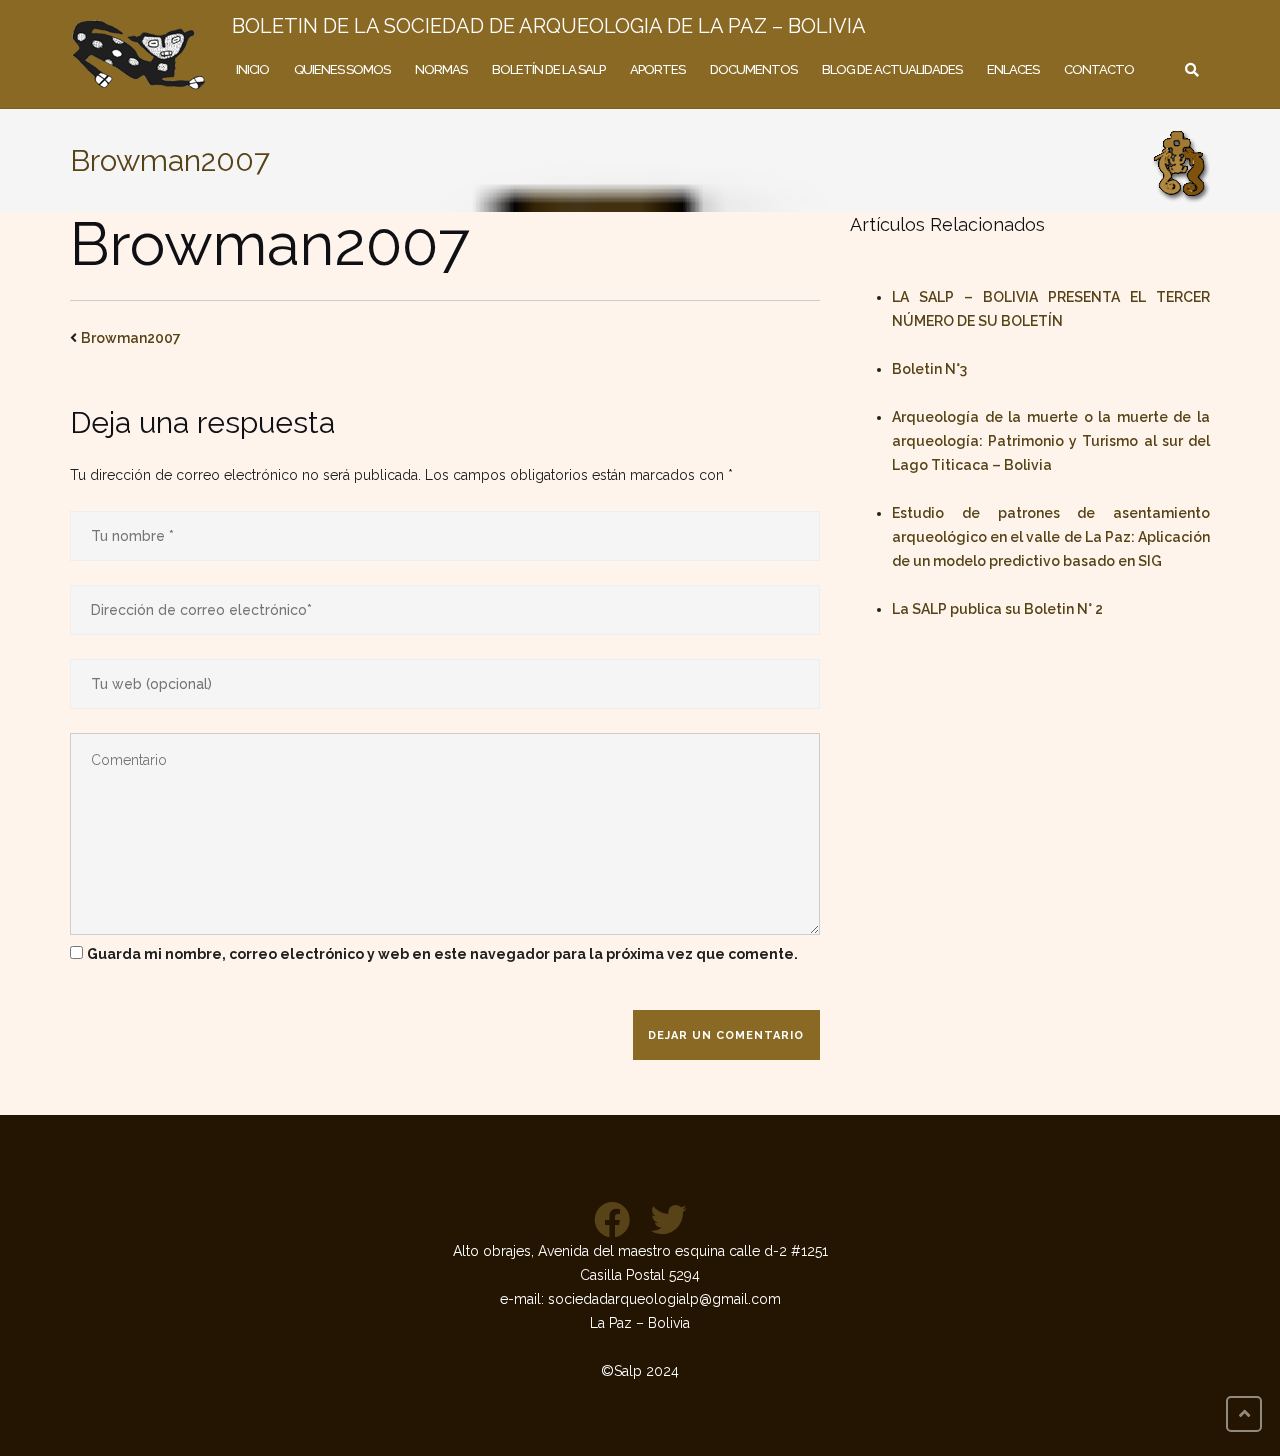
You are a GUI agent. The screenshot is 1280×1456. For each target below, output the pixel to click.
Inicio (252, 69)
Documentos (753, 69)
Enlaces (1013, 69)
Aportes (657, 69)
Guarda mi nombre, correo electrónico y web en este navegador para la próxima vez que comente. (442, 954)
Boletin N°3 (929, 369)
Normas (441, 69)
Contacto (1099, 69)
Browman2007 (131, 338)
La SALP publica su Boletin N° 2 (997, 609)
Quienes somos (342, 69)
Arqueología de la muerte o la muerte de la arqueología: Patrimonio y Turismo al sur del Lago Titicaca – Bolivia (1051, 441)
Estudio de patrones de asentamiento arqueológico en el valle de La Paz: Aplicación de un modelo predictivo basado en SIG (1051, 537)
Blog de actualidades (892, 69)
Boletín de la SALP (548, 69)
